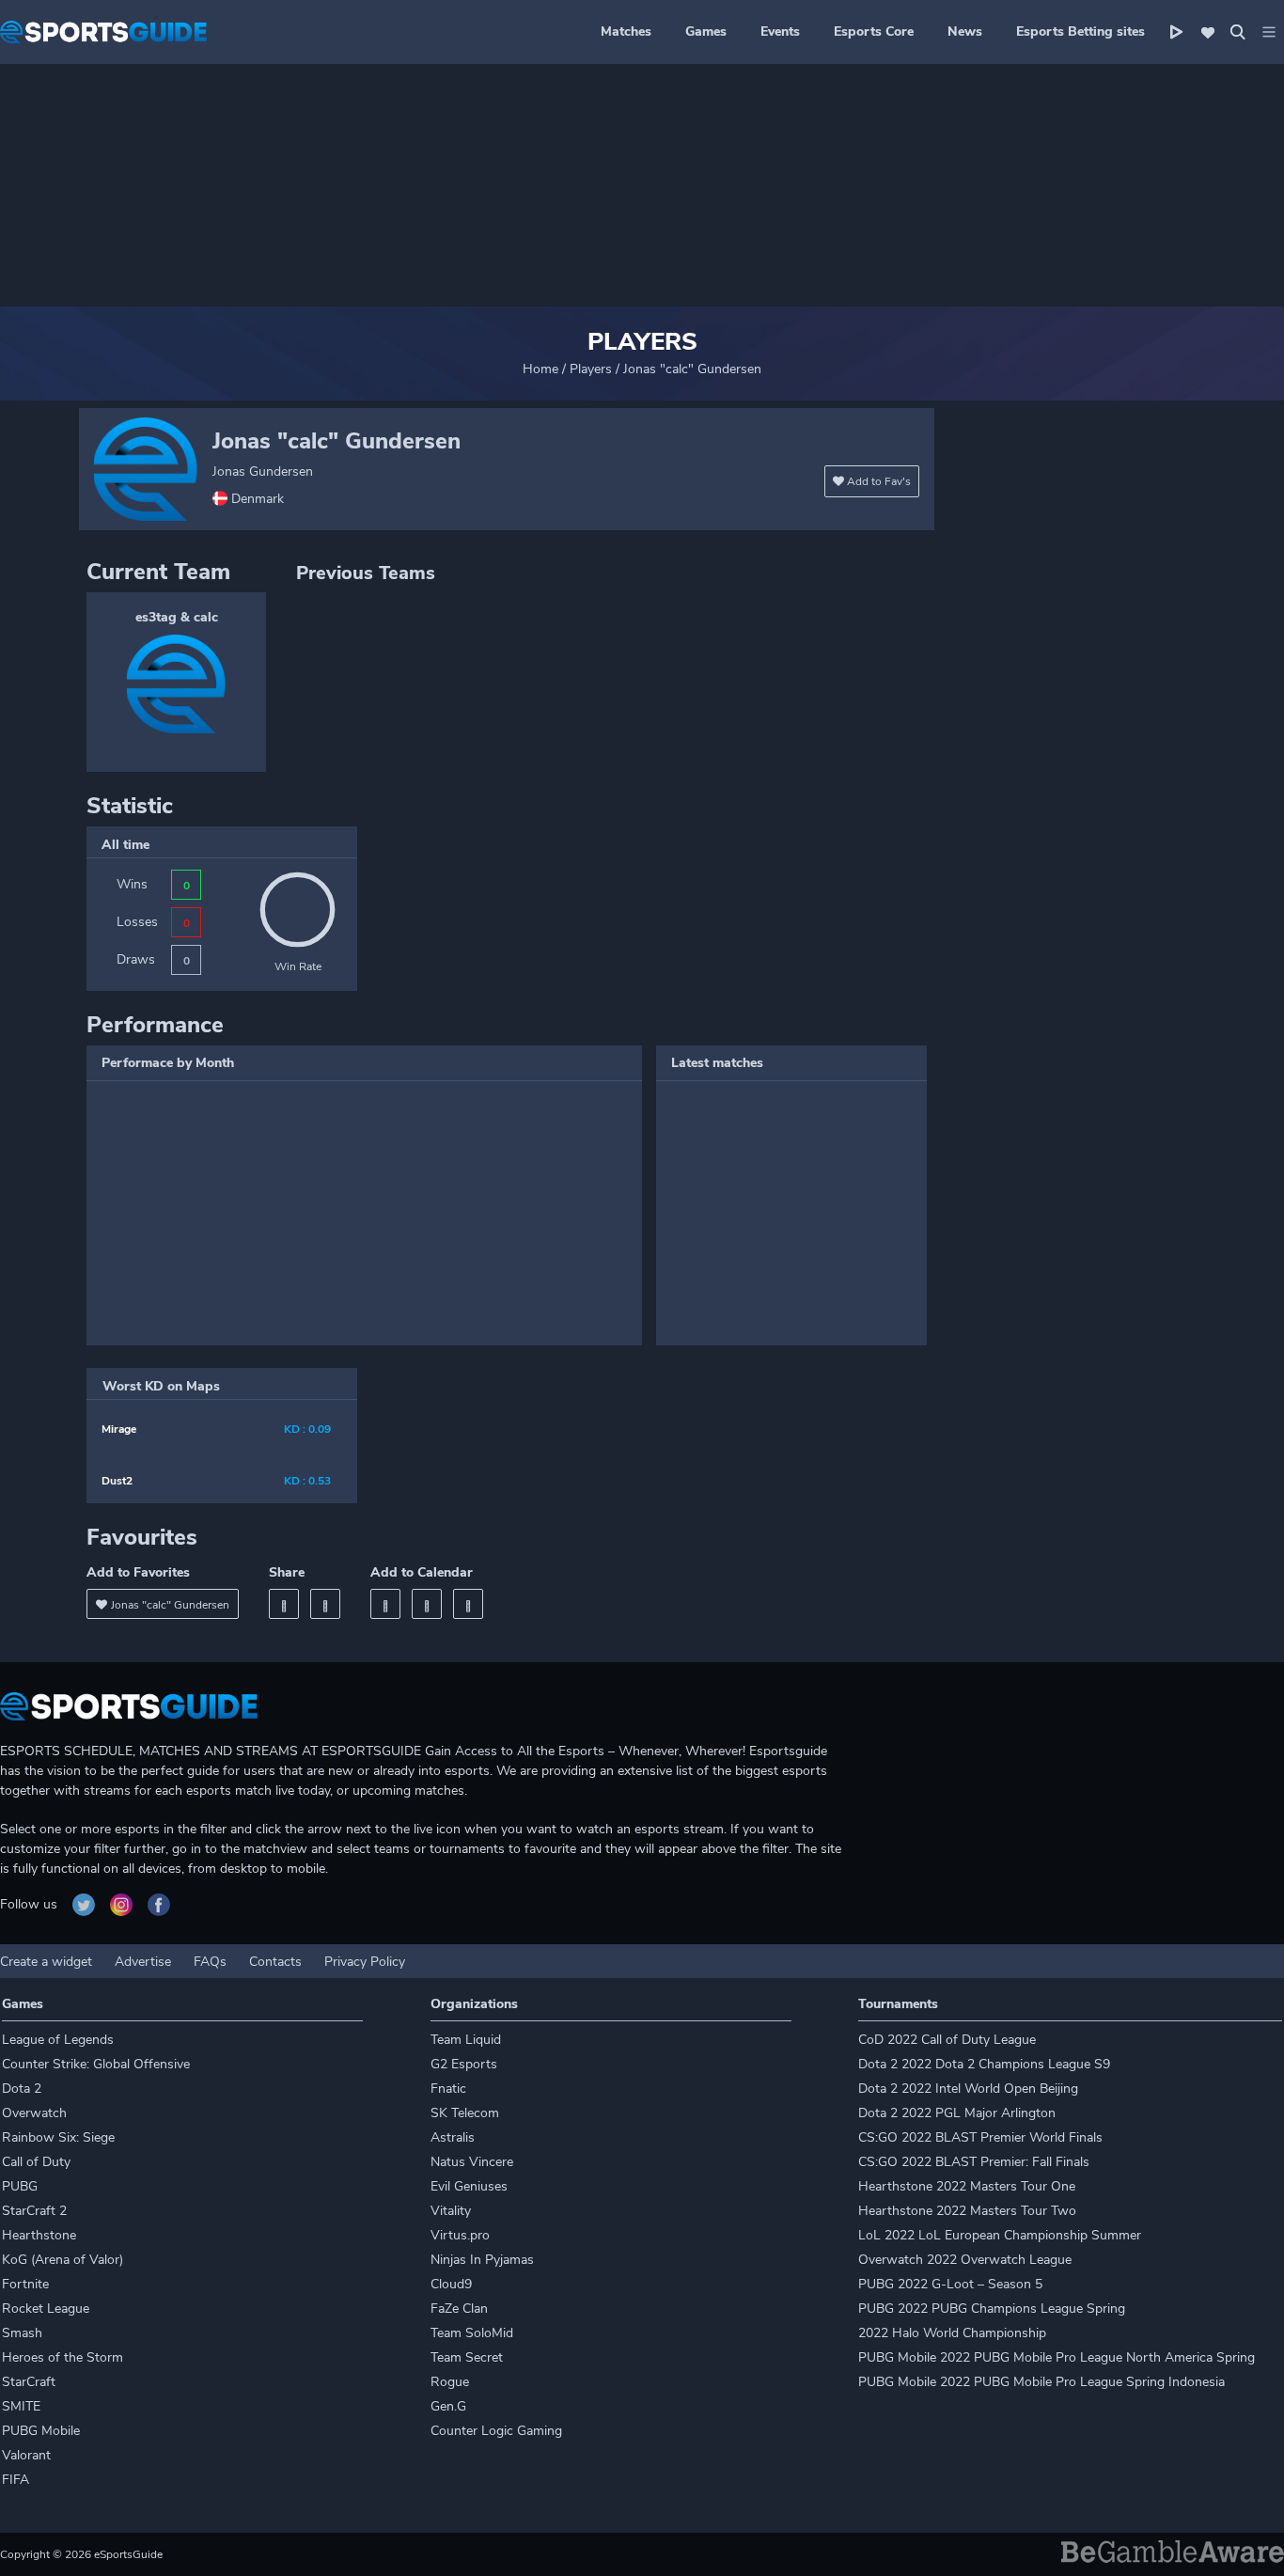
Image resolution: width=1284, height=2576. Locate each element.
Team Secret (467, 2357)
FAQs (210, 1962)
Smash (22, 2333)
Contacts (275, 1962)
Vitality (451, 2211)
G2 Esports (464, 2064)
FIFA (16, 2480)
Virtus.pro (460, 2235)
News (965, 31)
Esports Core (874, 31)
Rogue (450, 2382)
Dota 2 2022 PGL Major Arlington (957, 2113)
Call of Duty (36, 2162)
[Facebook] (284, 1604)
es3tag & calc (177, 617)
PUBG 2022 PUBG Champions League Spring (992, 2309)
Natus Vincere (472, 2162)
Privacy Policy (365, 1962)
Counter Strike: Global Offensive (96, 2064)
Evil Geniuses (469, 2186)
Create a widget (46, 1962)
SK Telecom (465, 2113)
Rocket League (46, 2309)
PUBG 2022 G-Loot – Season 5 (950, 2284)
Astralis (453, 2137)
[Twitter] (325, 1604)
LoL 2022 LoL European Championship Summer (1000, 2235)
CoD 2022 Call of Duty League (947, 2040)
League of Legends (58, 2040)
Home (540, 369)
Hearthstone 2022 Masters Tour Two (967, 2211)
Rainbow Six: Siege (58, 2137)
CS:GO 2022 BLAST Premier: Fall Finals (974, 2162)
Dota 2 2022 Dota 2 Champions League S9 (984, 2064)
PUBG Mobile (41, 2431)
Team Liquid (466, 2040)
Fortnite (25, 2284)
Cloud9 (451, 2284)
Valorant (26, 2455)
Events (780, 31)
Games (706, 31)
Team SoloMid (472, 2333)
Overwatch (34, 2113)
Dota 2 (22, 2089)
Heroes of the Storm (63, 2357)
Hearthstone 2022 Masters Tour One (967, 2186)
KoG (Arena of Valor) (63, 2260)
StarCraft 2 (34, 2211)
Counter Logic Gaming (496, 2431)
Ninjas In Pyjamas (482, 2260)
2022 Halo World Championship (952, 2333)
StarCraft (29, 2382)
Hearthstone (39, 2235)
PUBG (20, 2186)
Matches (626, 31)
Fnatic (448, 2089)
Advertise (143, 1962)
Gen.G (448, 2406)
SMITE (21, 2406)
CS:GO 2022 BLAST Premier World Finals (980, 2137)
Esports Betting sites (1080, 31)
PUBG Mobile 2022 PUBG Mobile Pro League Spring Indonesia (1041, 2382)
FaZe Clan (459, 2309)
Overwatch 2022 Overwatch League (965, 2260)
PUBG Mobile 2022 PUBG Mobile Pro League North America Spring (1057, 2357)
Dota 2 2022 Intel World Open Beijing (968, 2089)
